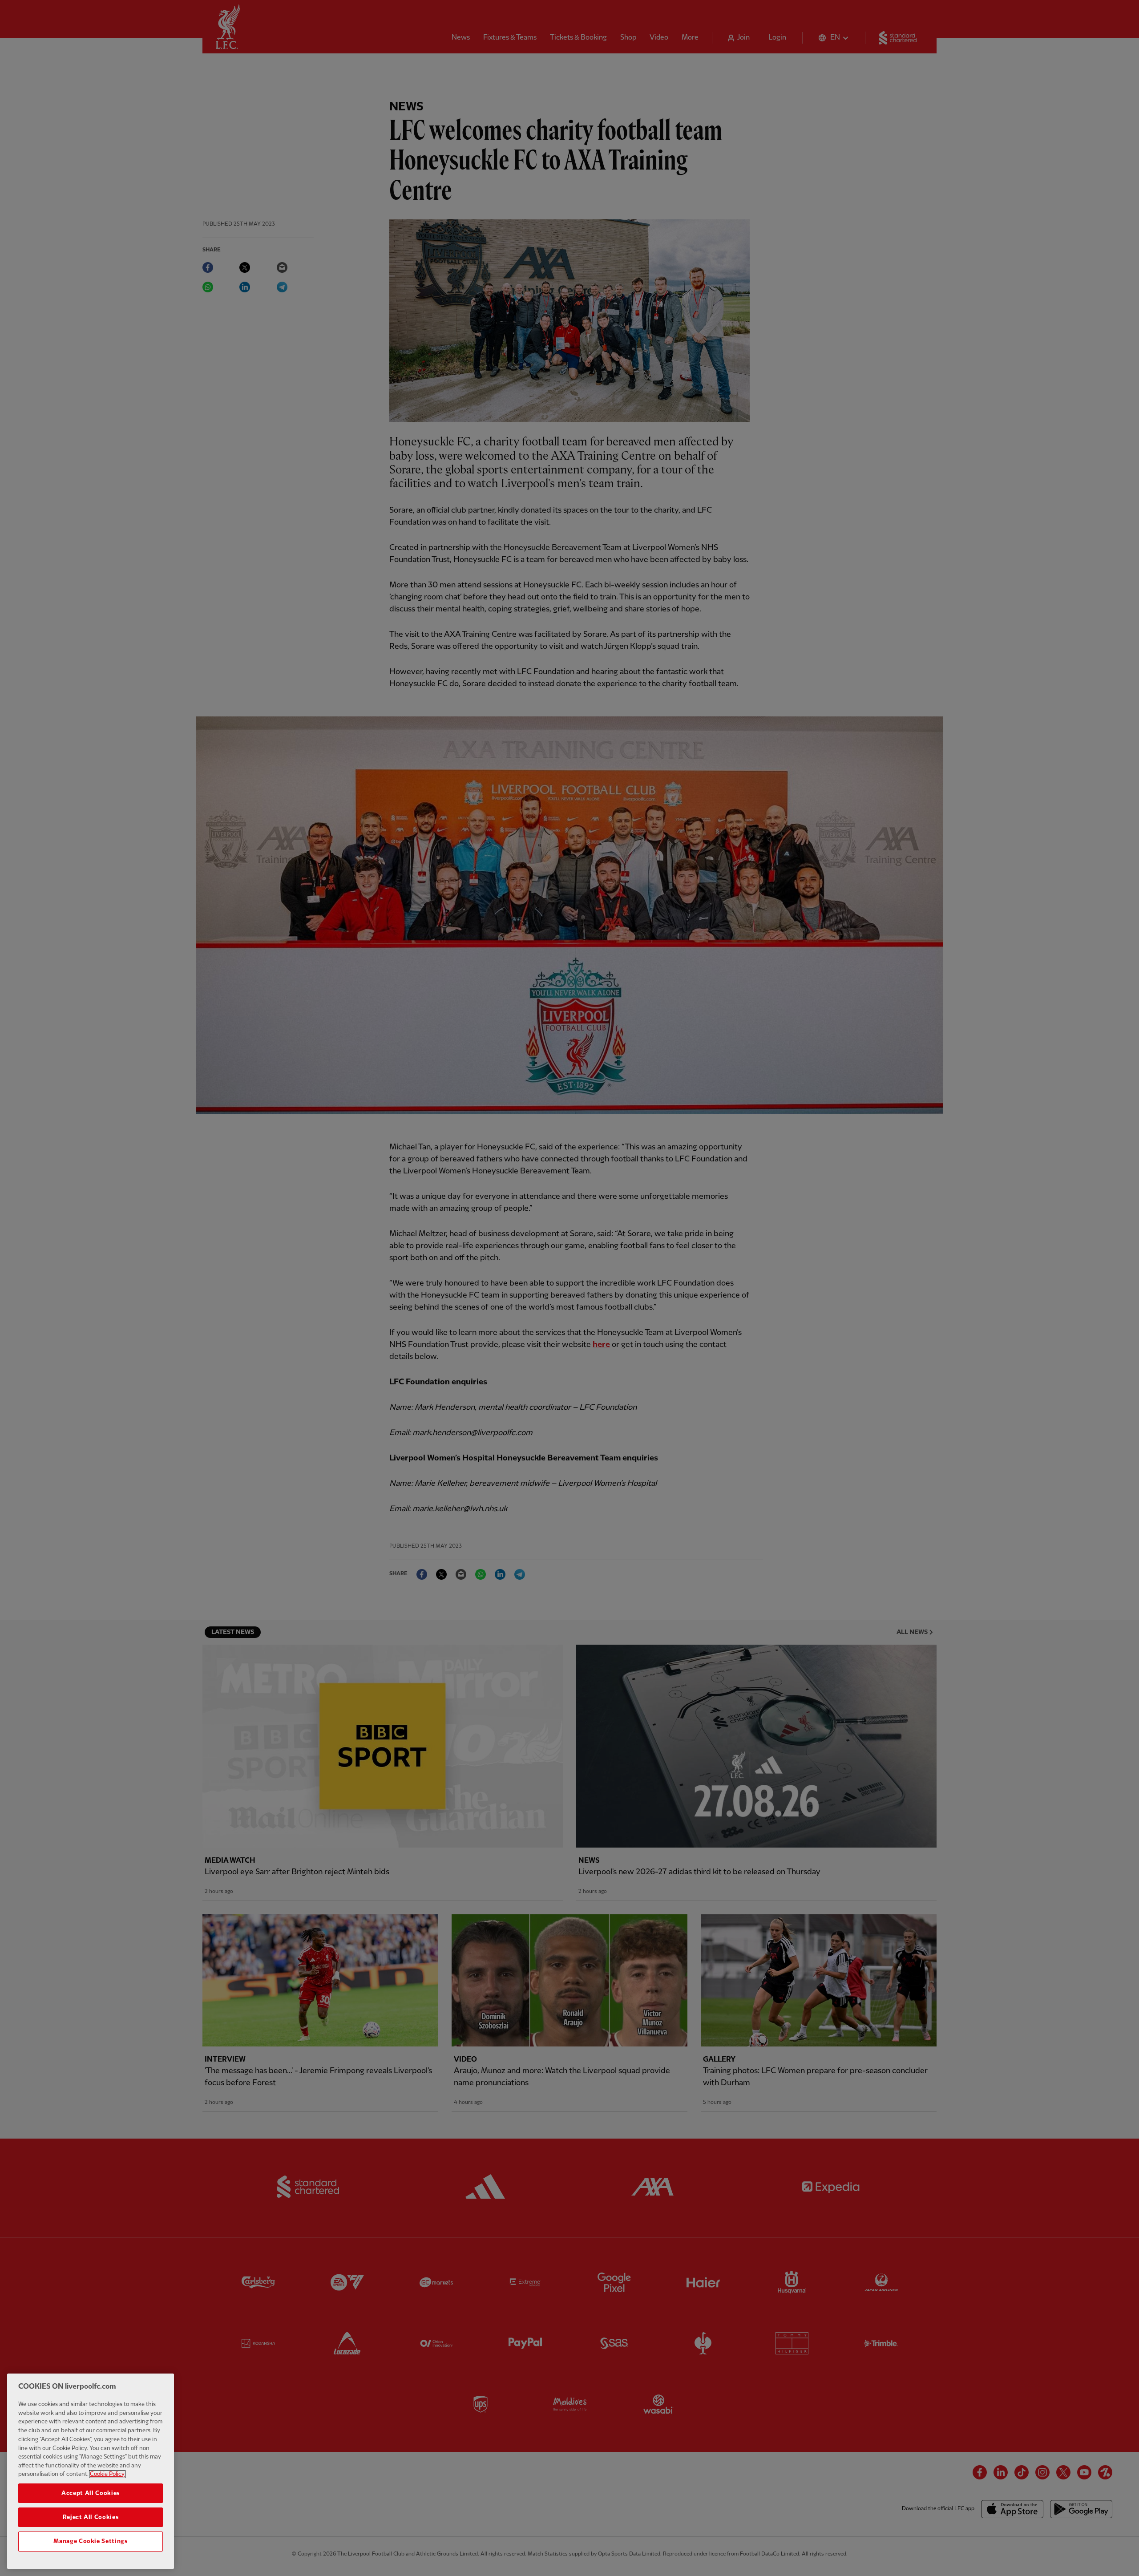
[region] (91, 2471)
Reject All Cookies (91, 2517)
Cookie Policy (107, 2474)
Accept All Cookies (91, 2493)
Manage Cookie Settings (90, 2541)
